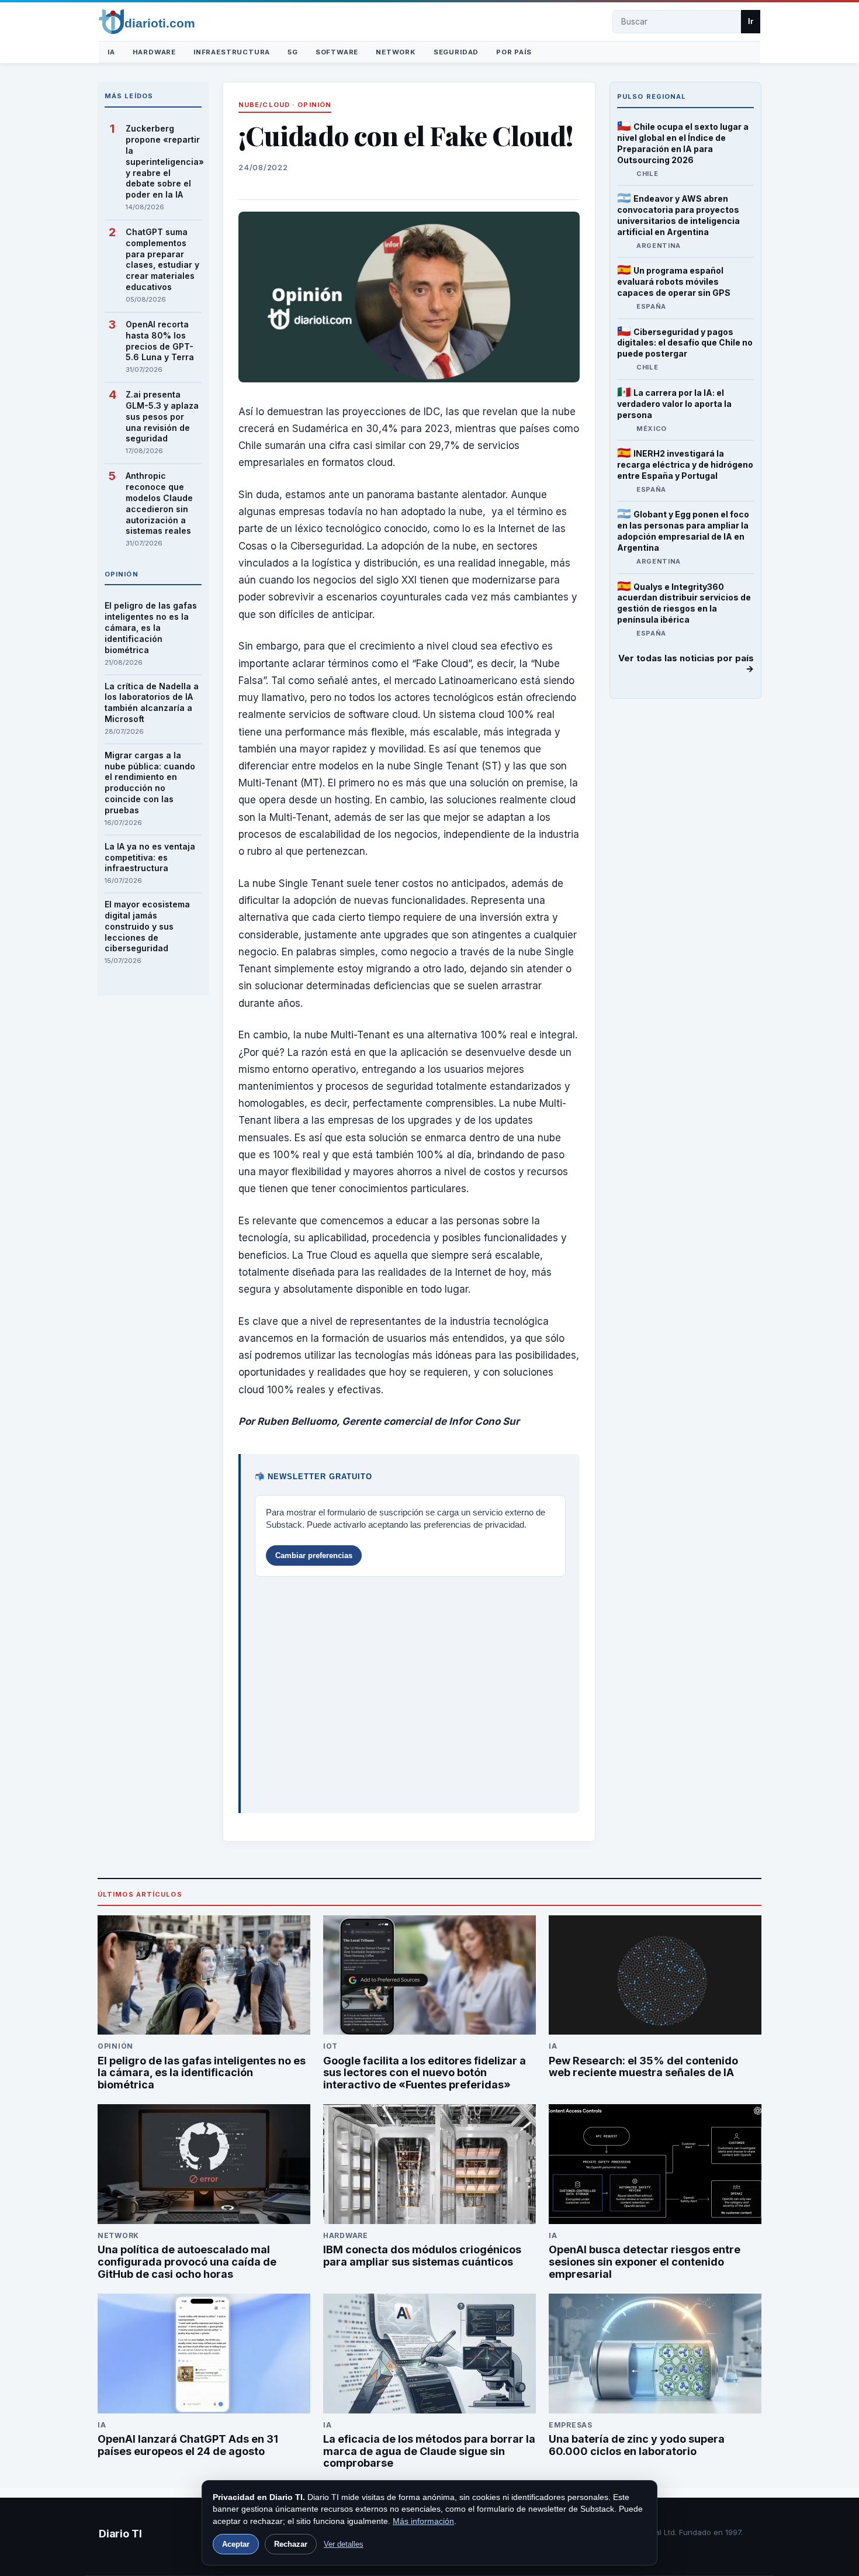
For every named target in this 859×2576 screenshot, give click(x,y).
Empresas (571, 2425)
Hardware (154, 52)
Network (396, 52)
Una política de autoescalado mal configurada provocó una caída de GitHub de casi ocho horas (187, 2262)
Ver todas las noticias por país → (686, 664)
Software (337, 52)
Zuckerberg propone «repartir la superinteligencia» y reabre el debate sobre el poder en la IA (164, 161)
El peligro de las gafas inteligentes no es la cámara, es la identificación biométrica (151, 628)
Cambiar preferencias (314, 1555)
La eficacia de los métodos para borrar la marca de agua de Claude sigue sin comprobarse (429, 2451)
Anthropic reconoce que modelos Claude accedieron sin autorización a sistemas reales (159, 503)
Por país (514, 52)
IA (111, 52)
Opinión (314, 105)
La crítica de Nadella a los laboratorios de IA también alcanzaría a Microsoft (152, 703)
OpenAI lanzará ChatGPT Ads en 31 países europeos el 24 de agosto (188, 2445)
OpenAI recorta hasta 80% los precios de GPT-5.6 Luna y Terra (160, 341)
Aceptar (236, 2544)
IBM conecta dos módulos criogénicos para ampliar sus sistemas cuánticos (422, 2256)
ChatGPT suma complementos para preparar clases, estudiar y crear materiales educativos (162, 259)
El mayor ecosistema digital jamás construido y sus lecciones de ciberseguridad (147, 926)
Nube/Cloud (264, 105)
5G (293, 52)
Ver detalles (344, 2544)
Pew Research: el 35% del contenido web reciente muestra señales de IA (643, 2067)
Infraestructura (232, 52)
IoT (330, 2046)
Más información (423, 2521)
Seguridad (456, 52)
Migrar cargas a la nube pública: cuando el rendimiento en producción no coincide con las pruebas (150, 783)
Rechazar (291, 2544)
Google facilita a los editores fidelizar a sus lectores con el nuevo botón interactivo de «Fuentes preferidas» (425, 2073)
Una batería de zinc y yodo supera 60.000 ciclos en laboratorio (637, 2445)
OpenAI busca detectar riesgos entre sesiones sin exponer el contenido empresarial (645, 2262)
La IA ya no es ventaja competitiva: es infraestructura (150, 857)
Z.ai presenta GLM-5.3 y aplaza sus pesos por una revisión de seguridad (162, 417)
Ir (751, 21)
